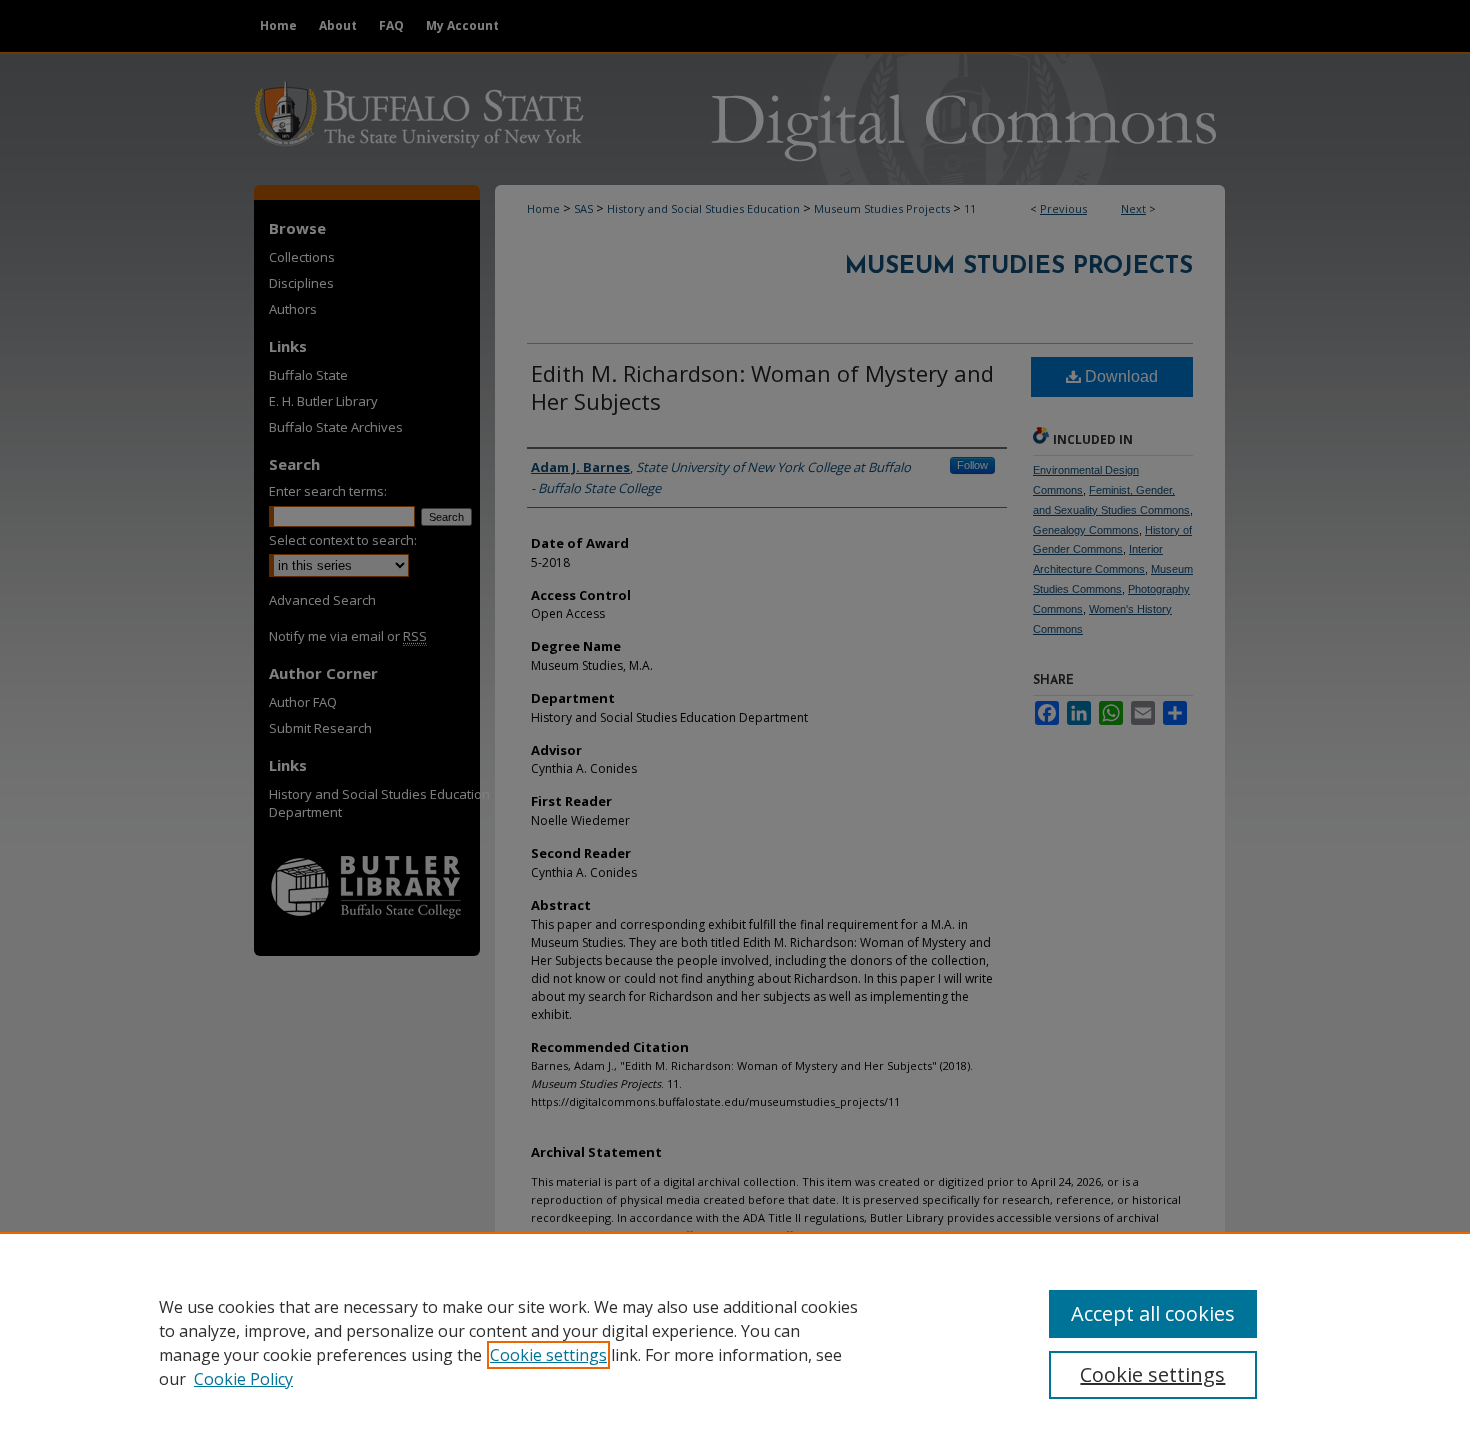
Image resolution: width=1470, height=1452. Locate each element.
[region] (735, 1342)
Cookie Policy (243, 1379)
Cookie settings (548, 1355)
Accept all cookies (1153, 1313)
